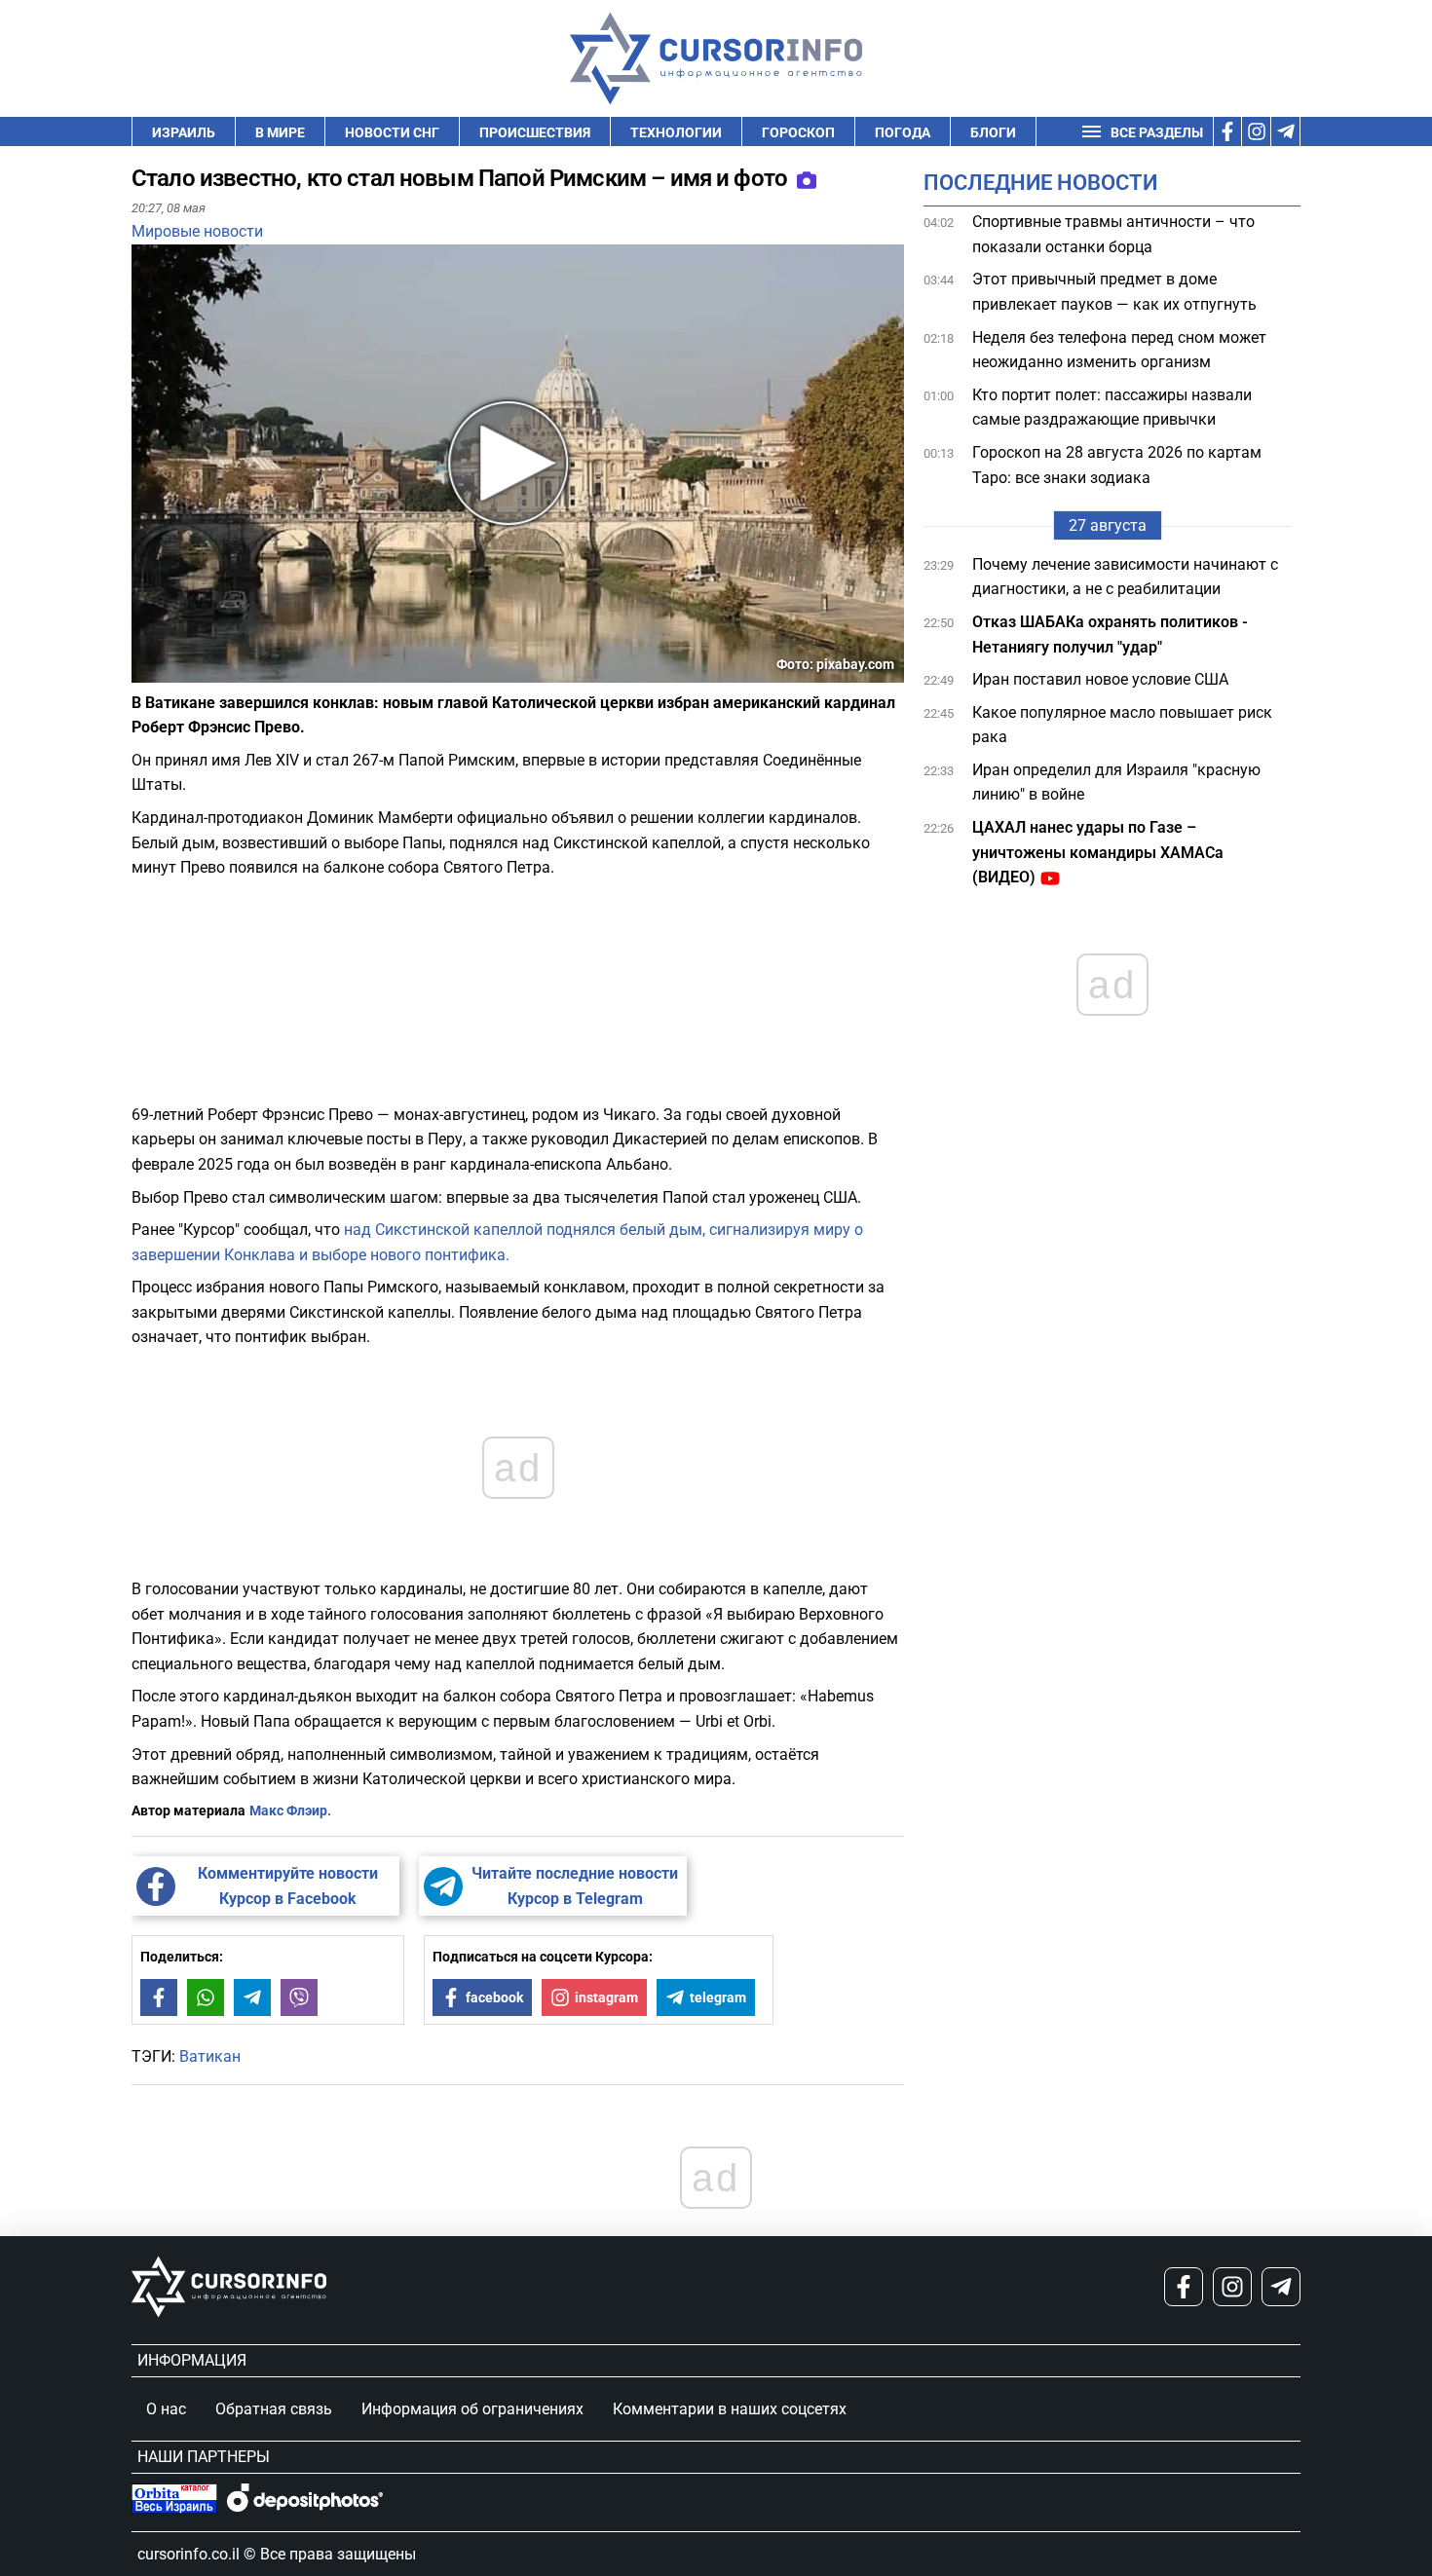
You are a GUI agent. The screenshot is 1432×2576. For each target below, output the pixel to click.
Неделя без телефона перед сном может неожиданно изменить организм (1119, 350)
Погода (903, 132)
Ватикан (210, 2056)
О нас (166, 2409)
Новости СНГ (392, 132)
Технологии (676, 132)
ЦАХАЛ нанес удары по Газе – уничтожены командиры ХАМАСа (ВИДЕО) (1098, 852)
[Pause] (148, 671)
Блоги (993, 132)
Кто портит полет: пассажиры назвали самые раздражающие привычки (1112, 408)
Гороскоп (798, 132)
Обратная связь (274, 2409)
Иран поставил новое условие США (1100, 679)
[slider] (223, 675)
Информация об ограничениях (472, 2409)
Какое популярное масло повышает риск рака (1122, 725)
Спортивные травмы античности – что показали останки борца (1113, 234)
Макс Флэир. (290, 1811)
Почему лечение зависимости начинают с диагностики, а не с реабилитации (1125, 577)
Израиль (184, 132)
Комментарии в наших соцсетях (730, 2409)
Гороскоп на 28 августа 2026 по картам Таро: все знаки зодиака (1117, 465)
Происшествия (535, 132)
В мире (280, 132)
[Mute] (174, 671)
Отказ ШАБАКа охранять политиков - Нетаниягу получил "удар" (1110, 635)
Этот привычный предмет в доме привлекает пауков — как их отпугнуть (1114, 292)
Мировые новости (197, 231)
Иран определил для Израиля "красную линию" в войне (1116, 783)
